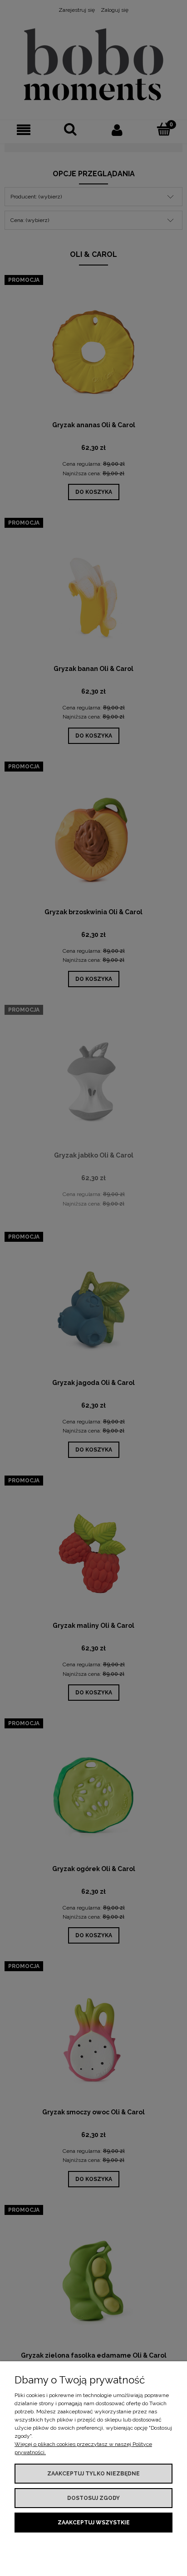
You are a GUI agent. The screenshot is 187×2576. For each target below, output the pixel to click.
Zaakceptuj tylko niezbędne (93, 2474)
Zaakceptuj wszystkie (94, 2523)
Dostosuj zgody (93, 2498)
